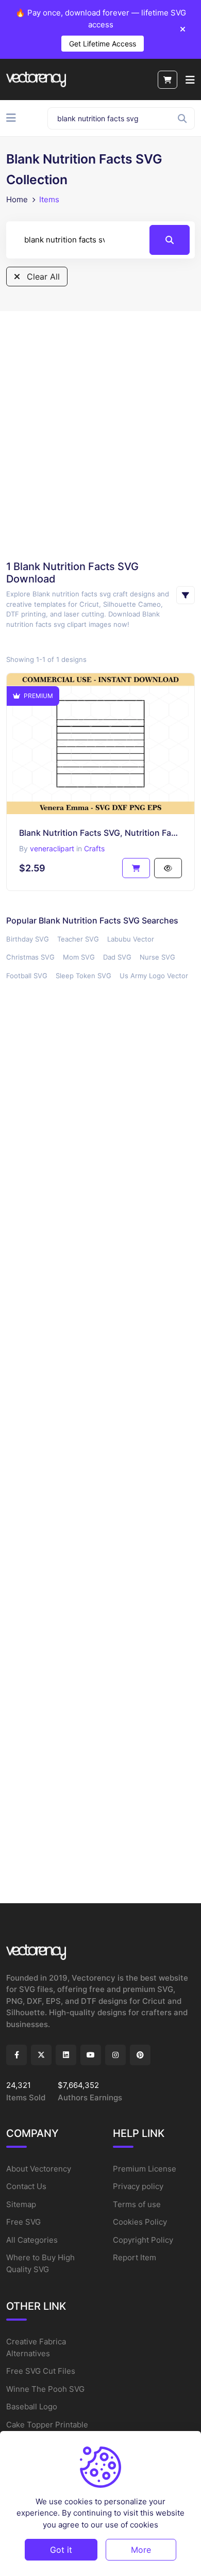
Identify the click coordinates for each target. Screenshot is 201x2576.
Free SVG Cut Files (41, 2371)
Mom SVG (79, 957)
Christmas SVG (30, 957)
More (141, 2550)
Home (17, 199)
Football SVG (27, 976)
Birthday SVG (28, 939)
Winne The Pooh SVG (45, 2389)
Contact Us (26, 2186)
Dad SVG (117, 957)
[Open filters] (186, 595)
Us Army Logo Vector (154, 976)
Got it (61, 2550)
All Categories (32, 2240)
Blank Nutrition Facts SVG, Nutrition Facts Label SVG (100, 833)
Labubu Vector (131, 939)
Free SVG (23, 2222)
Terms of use (137, 2204)
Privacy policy (138, 2186)
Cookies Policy (140, 2222)
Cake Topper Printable (47, 2425)
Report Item (135, 2257)
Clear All (42, 277)
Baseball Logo (32, 2407)
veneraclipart (52, 848)
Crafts (94, 848)
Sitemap (21, 2204)
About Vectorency (39, 2169)
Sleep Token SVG (83, 976)
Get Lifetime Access (103, 44)
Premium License (145, 2169)
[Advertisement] (100, 435)
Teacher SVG (78, 939)
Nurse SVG (157, 957)
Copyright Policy (143, 2240)
